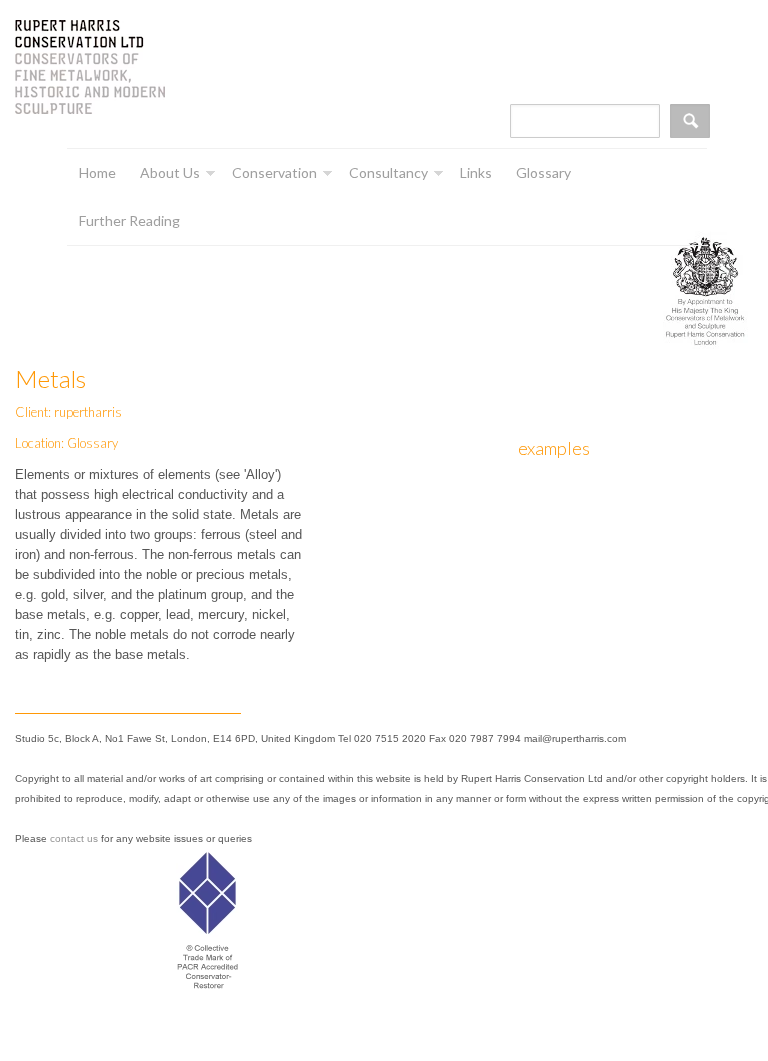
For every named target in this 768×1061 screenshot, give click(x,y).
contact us (74, 838)
